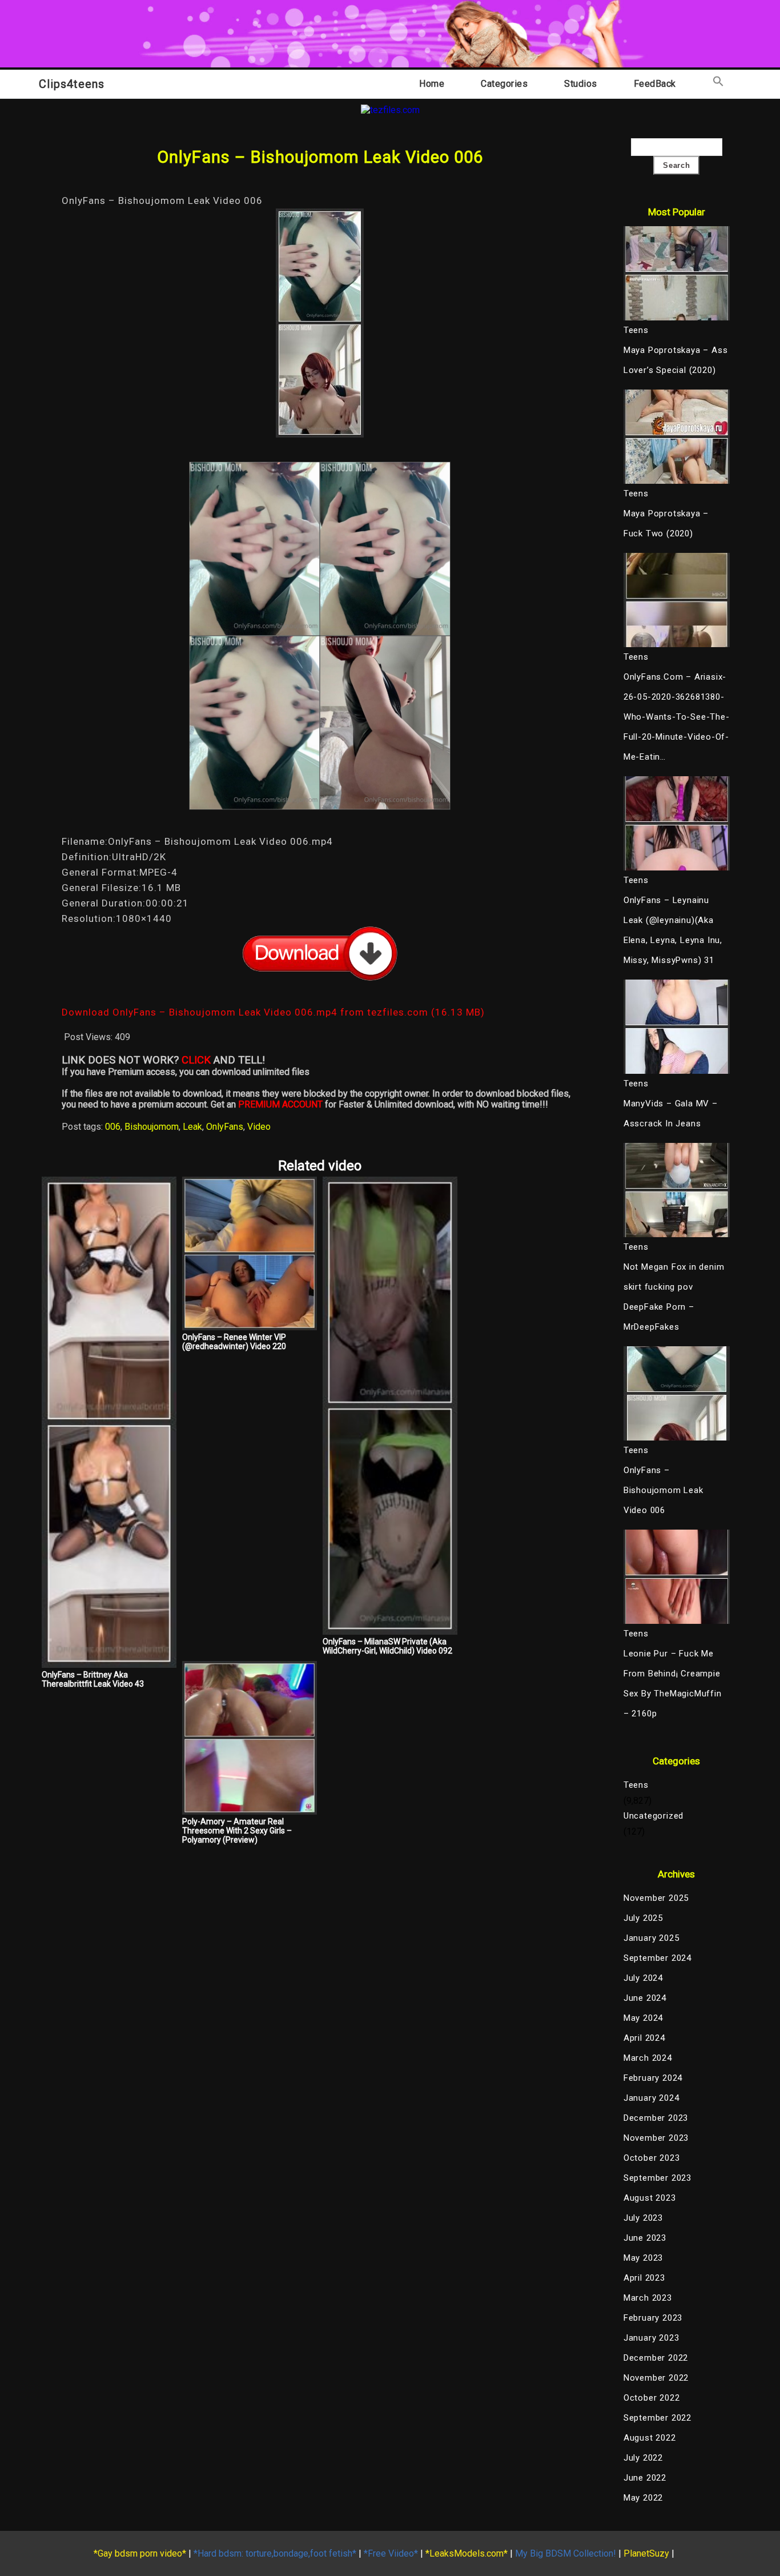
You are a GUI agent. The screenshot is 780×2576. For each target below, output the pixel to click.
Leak (192, 1127)
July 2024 (643, 1978)
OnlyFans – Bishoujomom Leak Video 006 (664, 1490)
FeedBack (655, 84)
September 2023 (658, 2178)
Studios (581, 84)
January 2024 (652, 2098)
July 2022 (643, 2458)
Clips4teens (72, 84)
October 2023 (652, 2158)
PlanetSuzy (646, 2553)
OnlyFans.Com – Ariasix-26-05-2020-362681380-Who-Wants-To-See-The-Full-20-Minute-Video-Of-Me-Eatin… (677, 717)
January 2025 (652, 1938)
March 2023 (648, 2298)
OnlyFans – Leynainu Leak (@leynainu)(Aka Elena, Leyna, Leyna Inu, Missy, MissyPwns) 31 (673, 930)
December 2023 (656, 2118)
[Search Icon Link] (718, 84)
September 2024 (658, 1958)
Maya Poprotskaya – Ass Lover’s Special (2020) (676, 360)
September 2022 (658, 2418)
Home (432, 84)
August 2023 (650, 2198)
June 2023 (645, 2238)
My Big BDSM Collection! (566, 2553)
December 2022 (656, 2358)
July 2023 (643, 2218)
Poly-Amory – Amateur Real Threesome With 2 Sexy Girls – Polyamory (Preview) (237, 1831)
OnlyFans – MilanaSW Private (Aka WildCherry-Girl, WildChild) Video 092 (387, 1646)
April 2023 (644, 2278)
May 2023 (643, 2258)
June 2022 (645, 2478)
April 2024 (644, 2038)
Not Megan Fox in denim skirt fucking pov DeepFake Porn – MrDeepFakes (674, 1297)
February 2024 (653, 2078)
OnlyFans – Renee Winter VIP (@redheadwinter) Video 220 (234, 1342)
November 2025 (656, 1898)
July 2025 (643, 1918)
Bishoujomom (152, 1127)
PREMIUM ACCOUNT (280, 1104)
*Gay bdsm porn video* (140, 2553)
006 (113, 1127)
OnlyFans (225, 1127)
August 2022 (650, 2438)
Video (259, 1127)
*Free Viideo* (391, 2553)
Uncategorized (654, 1816)
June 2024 (645, 1998)
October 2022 (652, 2398)
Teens (636, 1785)
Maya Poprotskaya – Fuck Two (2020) (666, 523)
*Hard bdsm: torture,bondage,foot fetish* (275, 2553)
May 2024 (643, 2018)
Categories (504, 84)
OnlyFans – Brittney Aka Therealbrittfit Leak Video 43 (93, 1679)
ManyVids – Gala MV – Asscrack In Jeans (671, 1114)
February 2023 (653, 2318)
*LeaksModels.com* (467, 2553)
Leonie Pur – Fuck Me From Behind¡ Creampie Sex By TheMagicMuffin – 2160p (673, 1684)
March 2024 (648, 2058)
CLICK (196, 1060)
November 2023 (656, 2138)
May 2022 (643, 2498)
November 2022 (656, 2378)
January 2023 (652, 2338)
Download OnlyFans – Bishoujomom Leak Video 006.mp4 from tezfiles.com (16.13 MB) (273, 1012)
